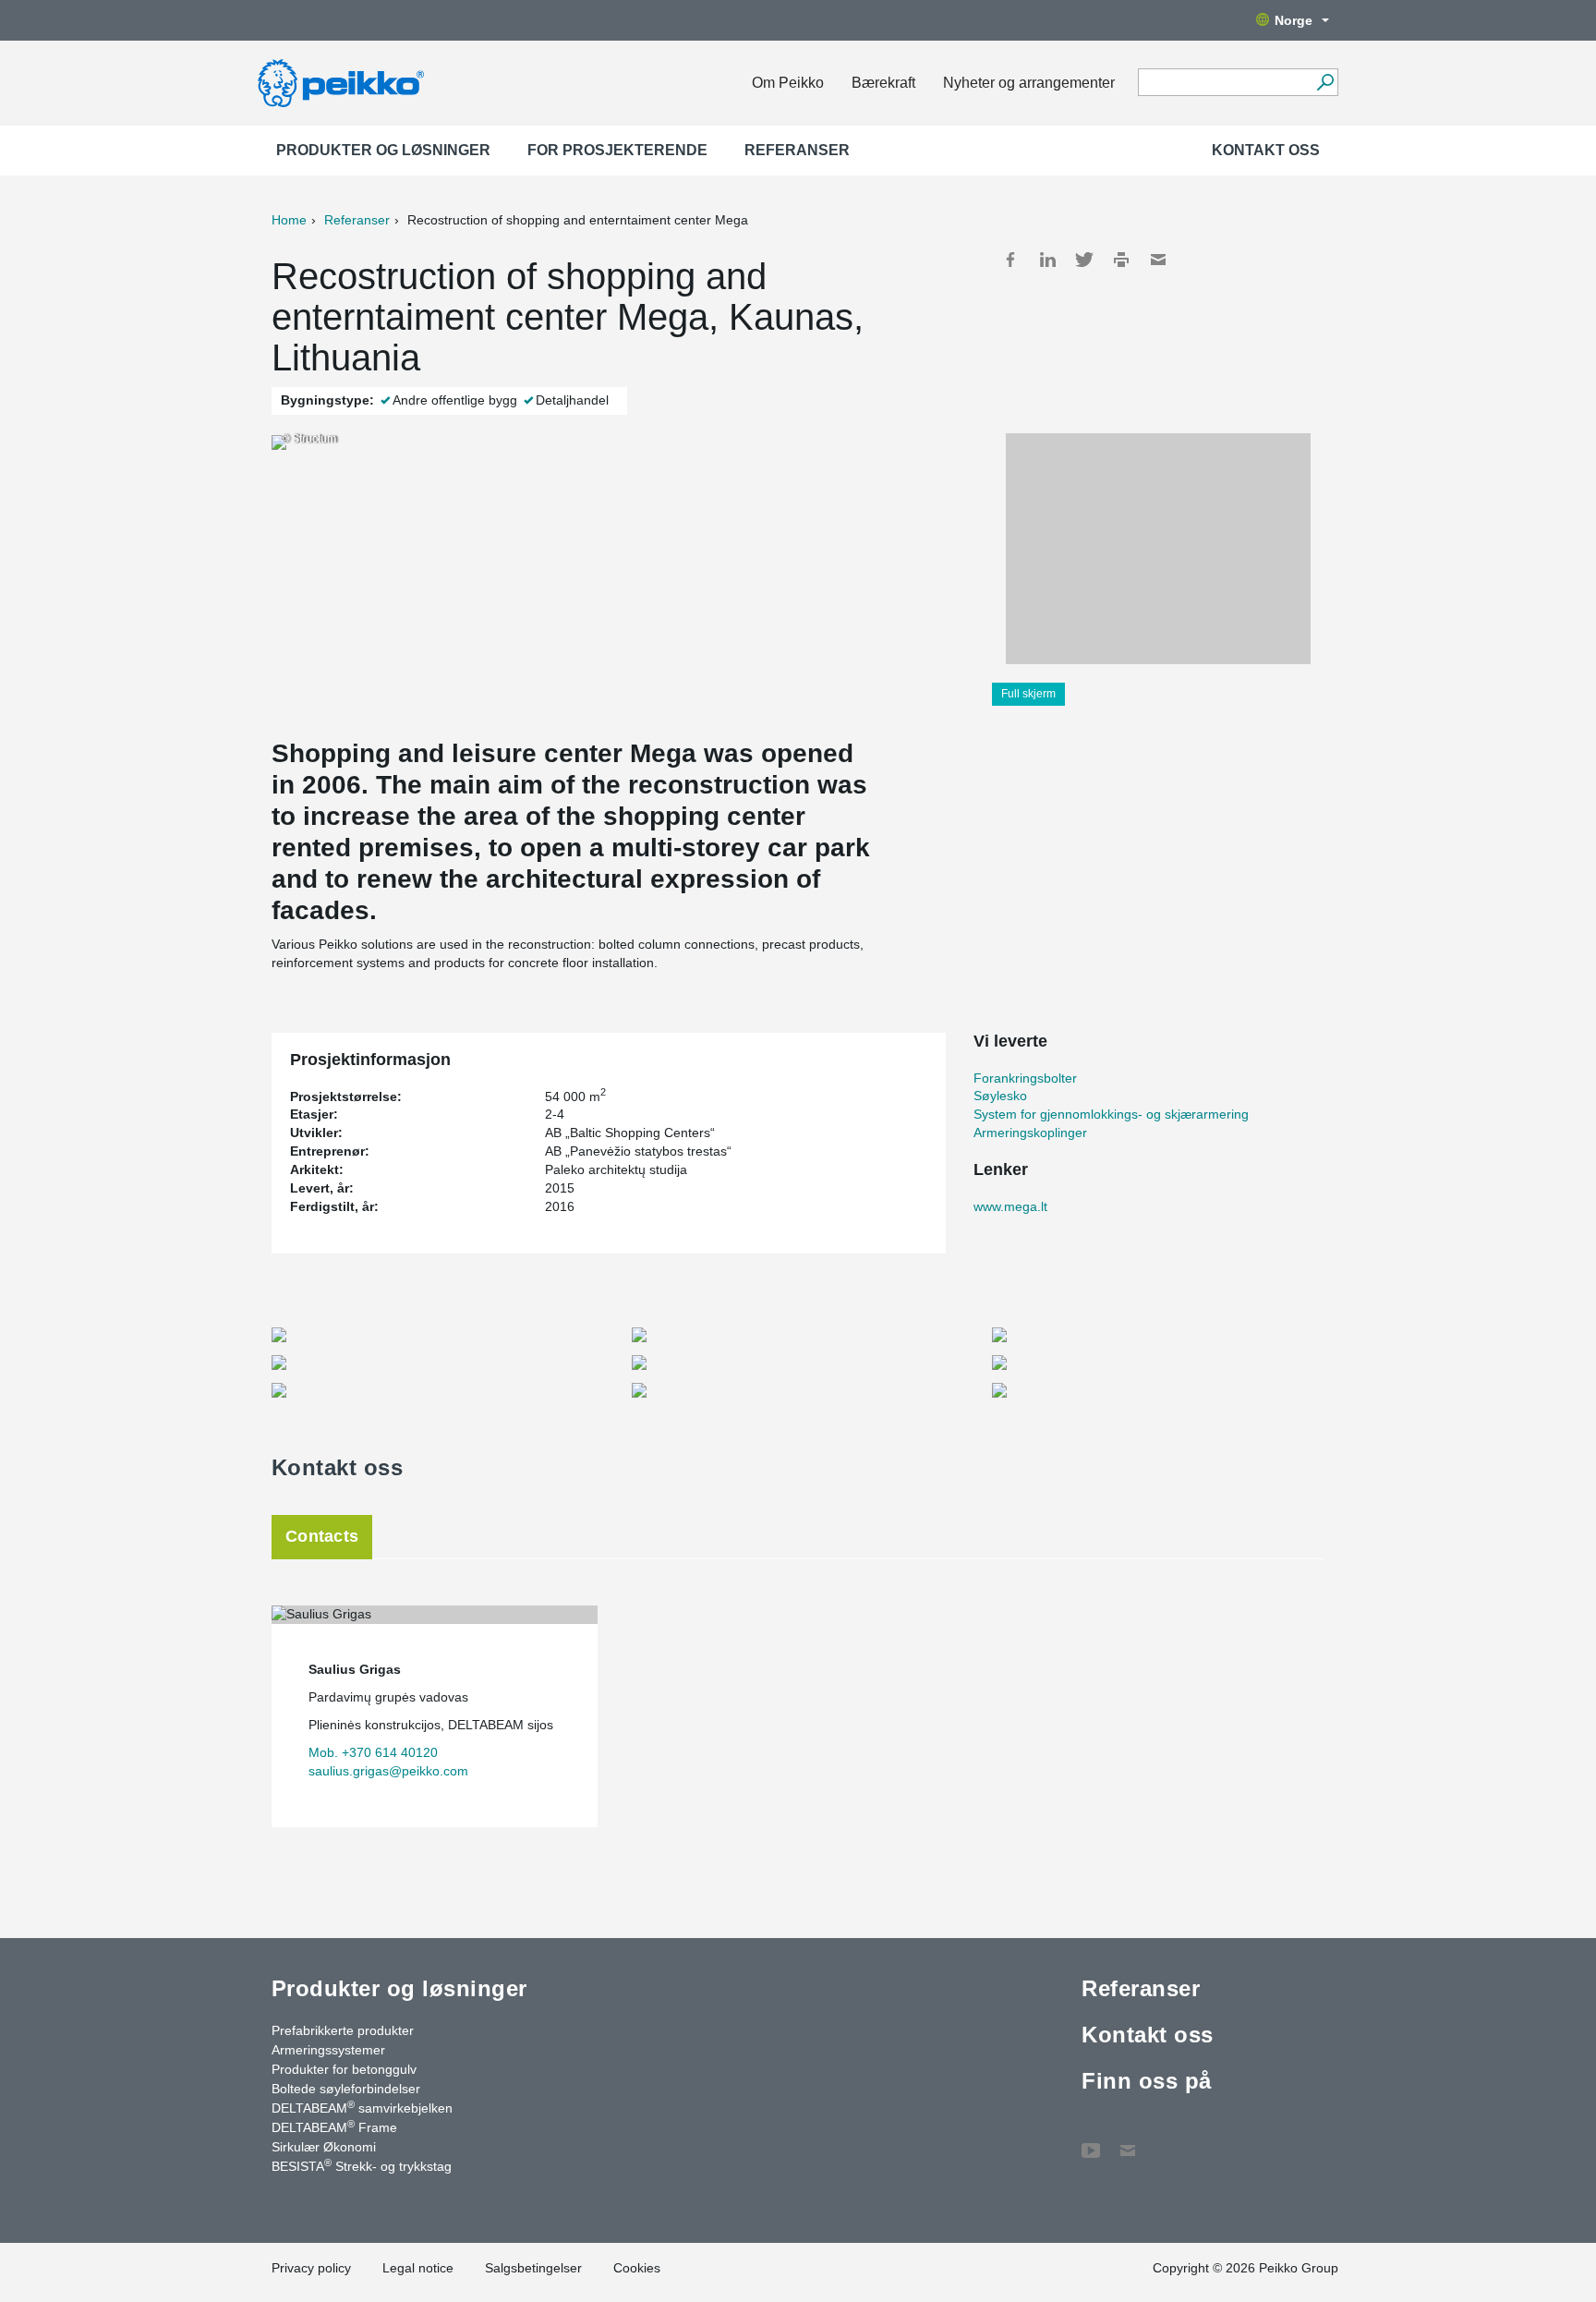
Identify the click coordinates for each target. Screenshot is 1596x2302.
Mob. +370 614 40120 (373, 1752)
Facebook (1010, 260)
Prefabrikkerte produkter (343, 2030)
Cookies (637, 2268)
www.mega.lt (1010, 1206)
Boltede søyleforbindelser (346, 2089)
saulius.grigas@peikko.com (388, 1771)
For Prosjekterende (617, 150)
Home (289, 220)
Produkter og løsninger (383, 150)
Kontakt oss (1266, 150)
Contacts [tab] (322, 1536)
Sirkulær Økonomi (324, 2147)
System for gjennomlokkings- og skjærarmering (1111, 1114)
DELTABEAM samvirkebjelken (362, 2107)
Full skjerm (1028, 694)
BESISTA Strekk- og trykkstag (362, 2165)
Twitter (1084, 260)
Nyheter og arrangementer (1029, 83)
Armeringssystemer (328, 2050)
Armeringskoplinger (1030, 1133)
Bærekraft (883, 83)
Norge (1294, 20)
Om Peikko (788, 83)
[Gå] (1325, 82)
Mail (1158, 260)
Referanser (797, 150)
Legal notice (418, 2268)
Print (1121, 260)
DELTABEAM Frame (334, 2126)
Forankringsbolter (1025, 1078)
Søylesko (1000, 1096)
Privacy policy (311, 2268)
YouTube (1091, 2141)
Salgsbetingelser (533, 2268)
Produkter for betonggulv (344, 2069)
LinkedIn (1047, 260)
